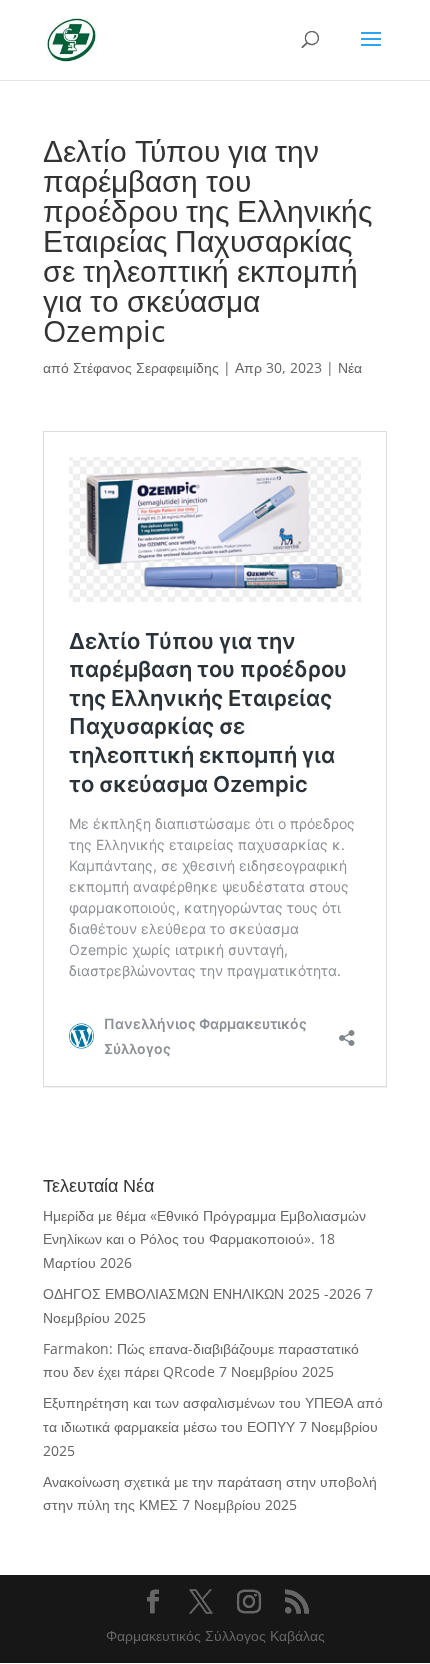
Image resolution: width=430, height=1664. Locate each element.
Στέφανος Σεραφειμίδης (146, 367)
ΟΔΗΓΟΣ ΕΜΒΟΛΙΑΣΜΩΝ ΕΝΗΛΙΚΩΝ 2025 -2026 (202, 1293)
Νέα (350, 367)
